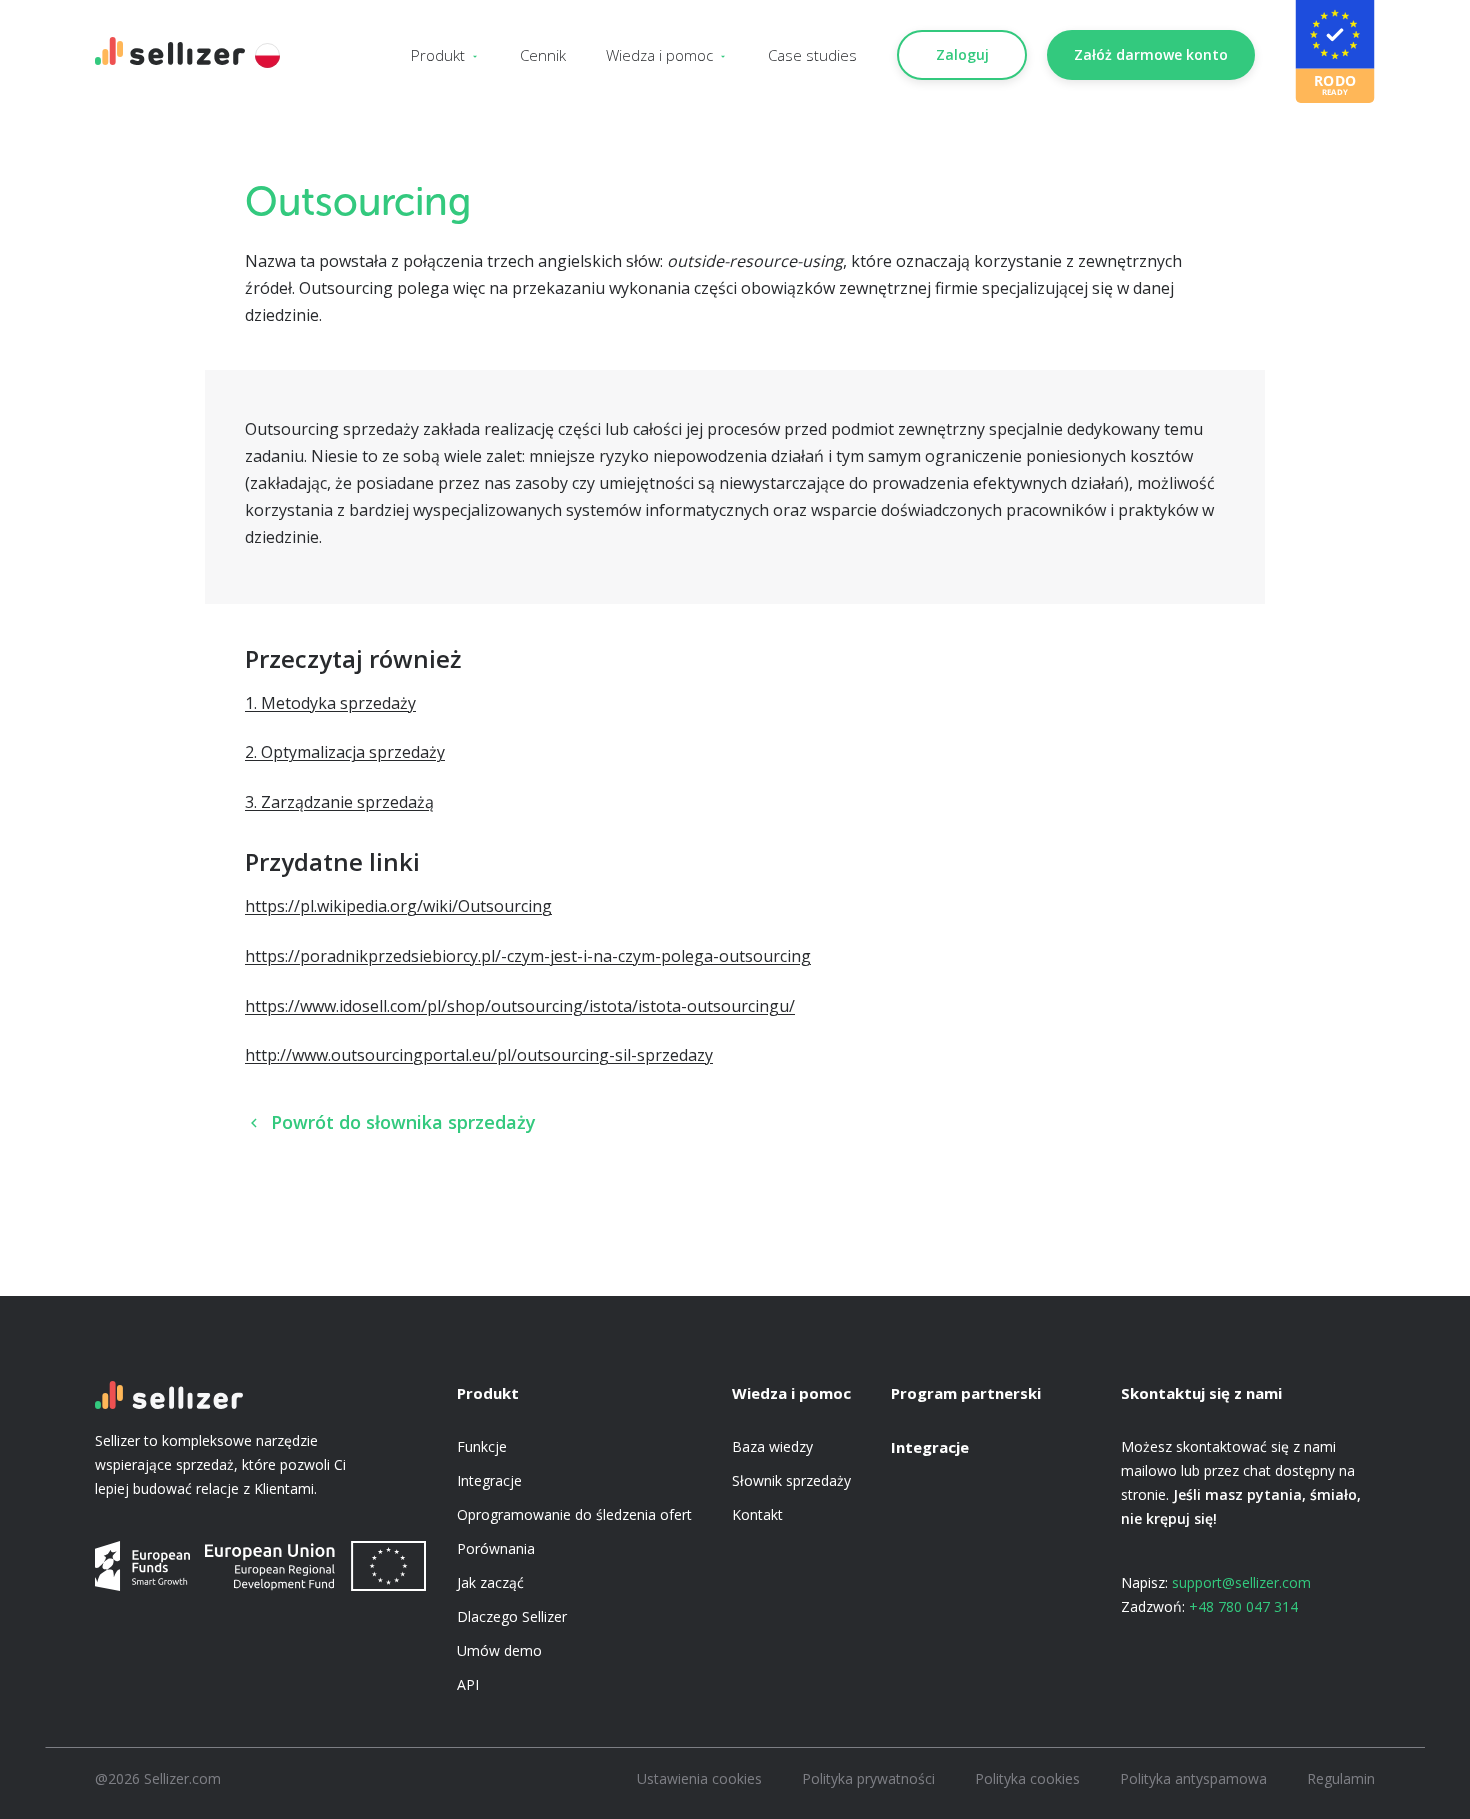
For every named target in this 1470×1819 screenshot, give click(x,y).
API (468, 1684)
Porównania (496, 1548)
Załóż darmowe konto (1151, 54)
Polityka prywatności (868, 1778)
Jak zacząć (490, 1582)
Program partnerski (966, 1393)
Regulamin (1341, 1778)
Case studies (812, 55)
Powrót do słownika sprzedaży (403, 1122)
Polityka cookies (1027, 1778)
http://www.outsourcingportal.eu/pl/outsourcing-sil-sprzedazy (479, 1055)
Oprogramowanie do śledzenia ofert (574, 1514)
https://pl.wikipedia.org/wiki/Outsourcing (398, 906)
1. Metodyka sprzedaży (330, 703)
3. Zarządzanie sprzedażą (339, 802)
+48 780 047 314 (1243, 1606)
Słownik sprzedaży (791, 1480)
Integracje (489, 1480)
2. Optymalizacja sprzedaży (345, 752)
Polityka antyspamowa (1193, 1778)
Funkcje (482, 1446)
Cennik (543, 55)
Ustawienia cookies (699, 1778)
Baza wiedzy (772, 1446)
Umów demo (499, 1650)
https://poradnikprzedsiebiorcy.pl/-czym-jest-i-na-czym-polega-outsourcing (528, 956)
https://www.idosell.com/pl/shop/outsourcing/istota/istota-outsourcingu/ (520, 1006)
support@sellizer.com (1241, 1582)
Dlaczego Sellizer (512, 1616)
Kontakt (757, 1514)
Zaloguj (962, 54)
